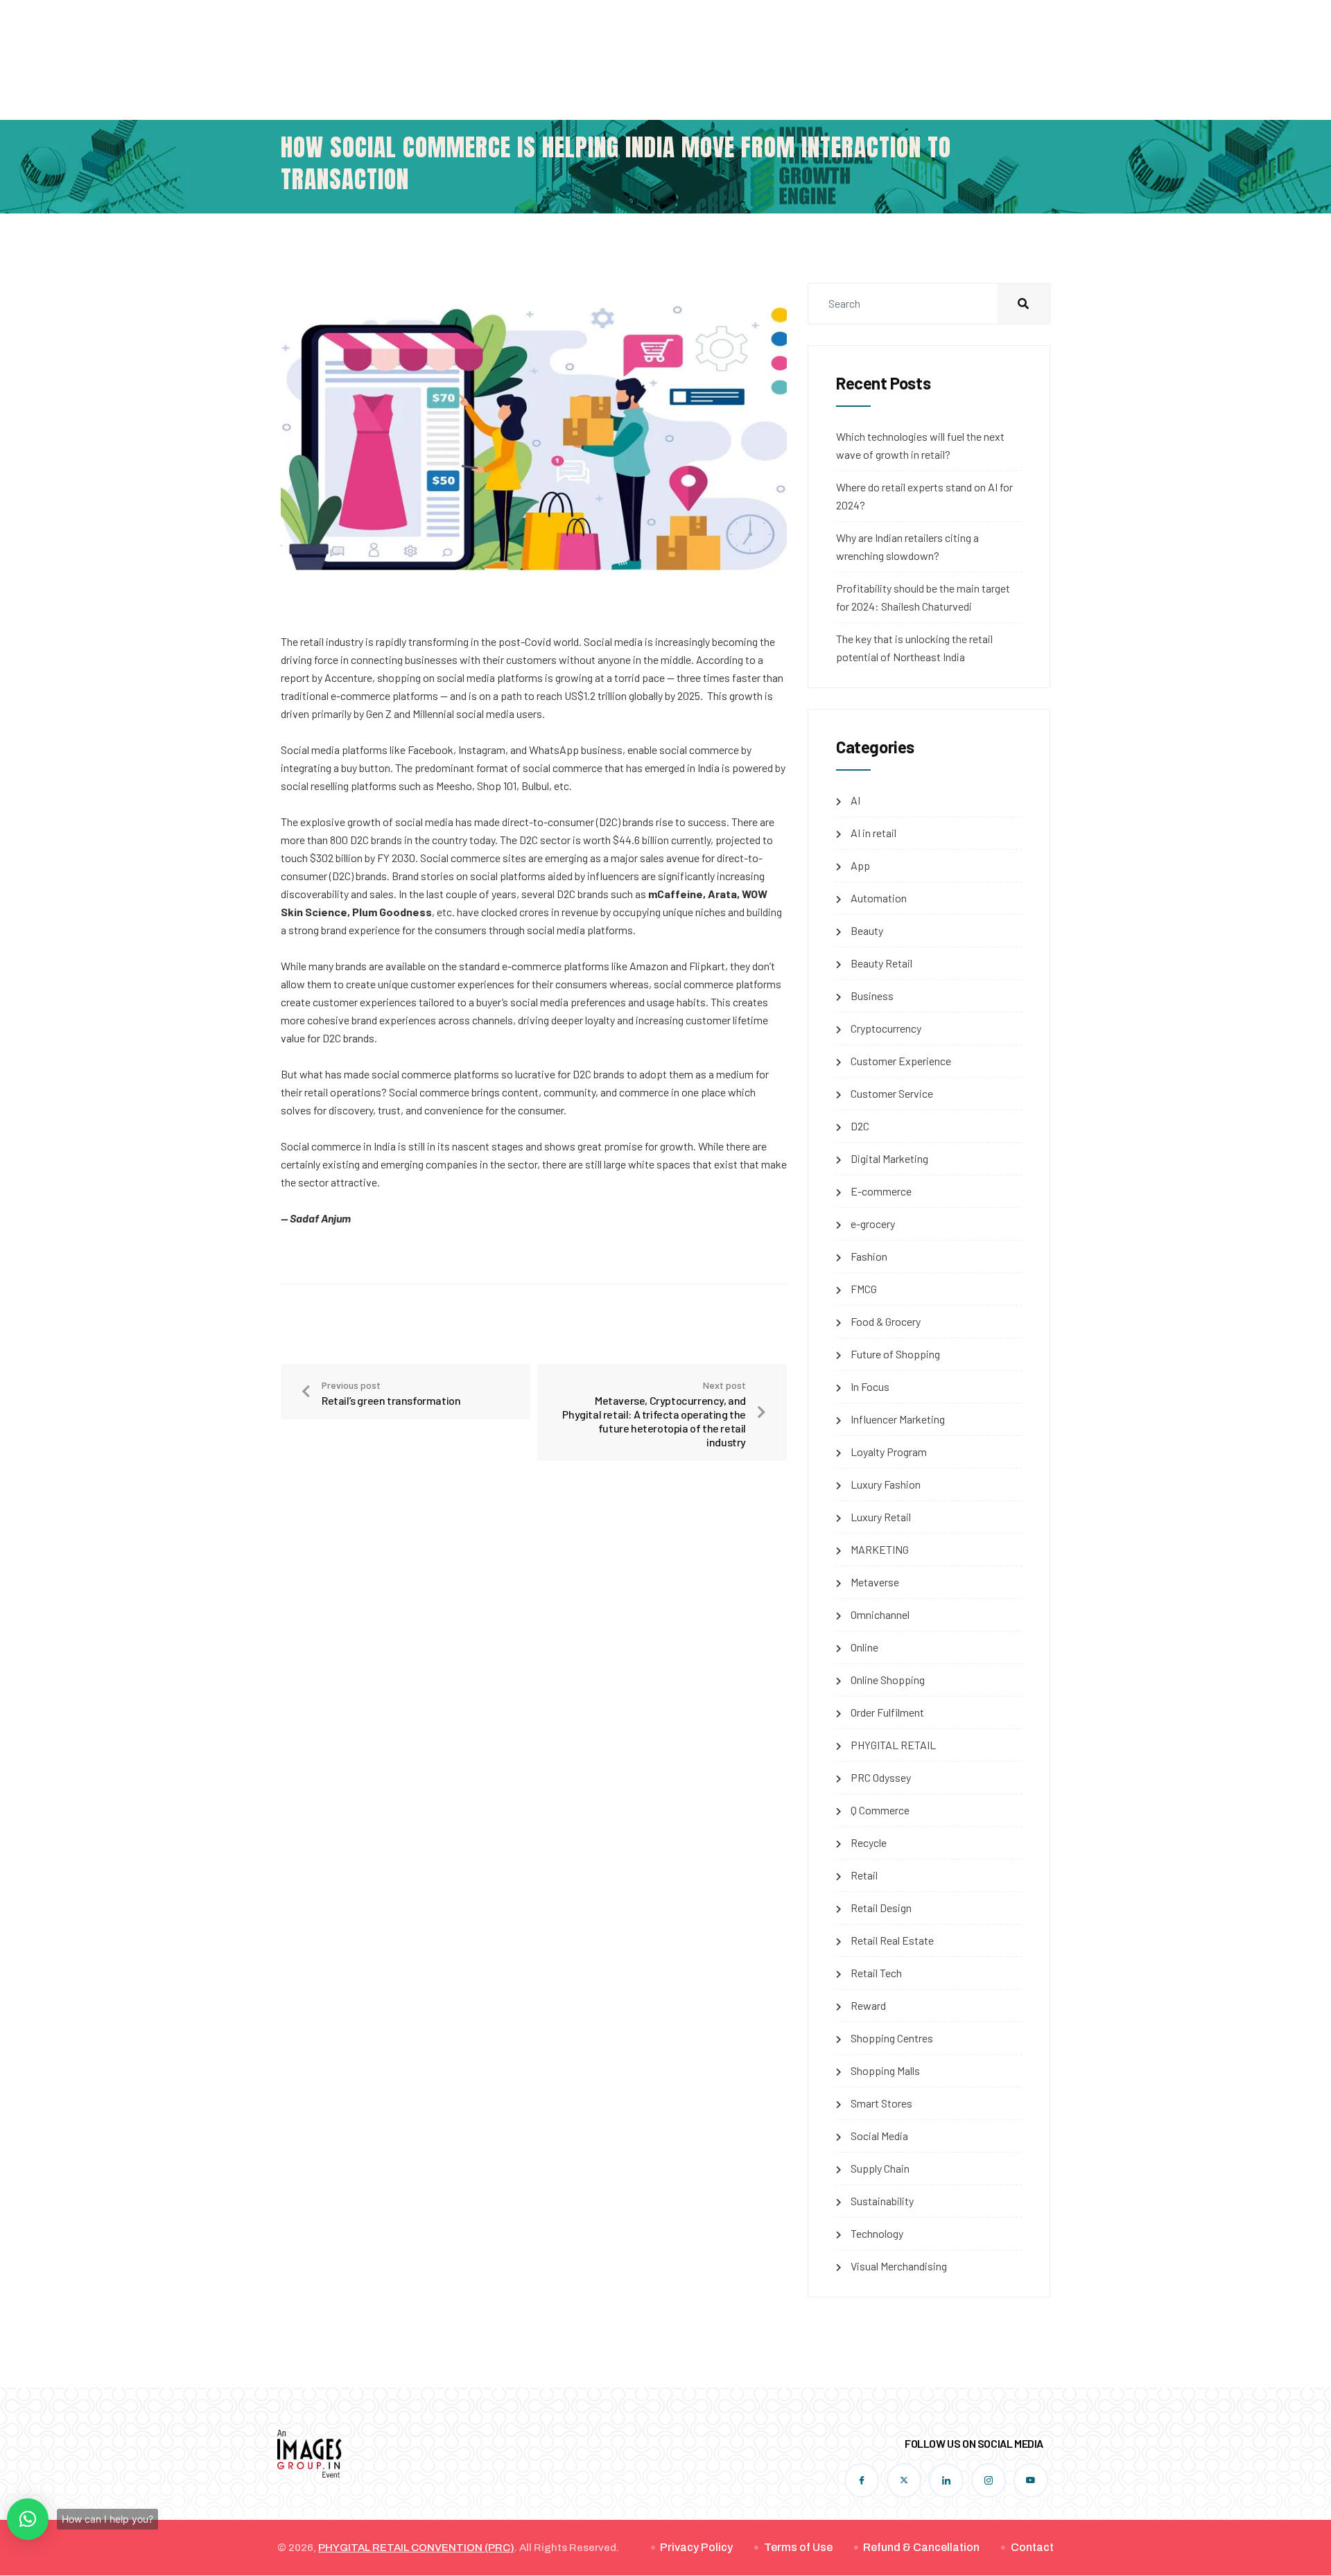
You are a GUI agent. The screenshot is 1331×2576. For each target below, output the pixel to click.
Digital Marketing (889, 1158)
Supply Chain (880, 2168)
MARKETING (880, 1549)
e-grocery (873, 1224)
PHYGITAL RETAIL (893, 1745)
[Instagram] (989, 2480)
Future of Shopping (895, 1354)
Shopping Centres (892, 2038)
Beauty (867, 930)
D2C (860, 1126)
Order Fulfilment (887, 1712)
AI (855, 800)
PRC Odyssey (881, 1777)
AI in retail (873, 833)
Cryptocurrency (886, 1028)
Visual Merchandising (899, 2266)
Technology (877, 2233)
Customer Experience (901, 1061)
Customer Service (892, 1093)
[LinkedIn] (946, 2480)
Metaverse (875, 1582)
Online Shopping (888, 1680)
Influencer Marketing (898, 1419)
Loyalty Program (889, 1452)
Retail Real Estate (892, 1940)
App (860, 865)
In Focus (870, 1386)
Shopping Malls (885, 2070)
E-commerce (881, 1191)
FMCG (864, 1289)
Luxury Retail (881, 1517)
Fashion (869, 1256)
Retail (864, 1875)
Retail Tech (876, 1973)
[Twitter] (904, 2480)
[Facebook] (862, 2480)
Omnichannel (880, 1614)
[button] (28, 2519)
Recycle (869, 1842)
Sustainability (882, 2201)
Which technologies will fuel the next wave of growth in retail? (920, 445)
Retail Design (881, 1908)
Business (872, 996)
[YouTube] (1031, 2480)
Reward (868, 2005)
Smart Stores (881, 2103)
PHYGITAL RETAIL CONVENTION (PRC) (416, 2548)
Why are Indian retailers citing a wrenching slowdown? (907, 546)
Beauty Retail (881, 963)
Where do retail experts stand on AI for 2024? (924, 496)
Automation (879, 898)
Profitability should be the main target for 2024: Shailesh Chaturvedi (923, 597)
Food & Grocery (886, 1321)
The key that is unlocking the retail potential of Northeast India (914, 648)
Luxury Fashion (886, 1484)
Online (864, 1647)
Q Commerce (880, 1810)
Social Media (879, 2136)
